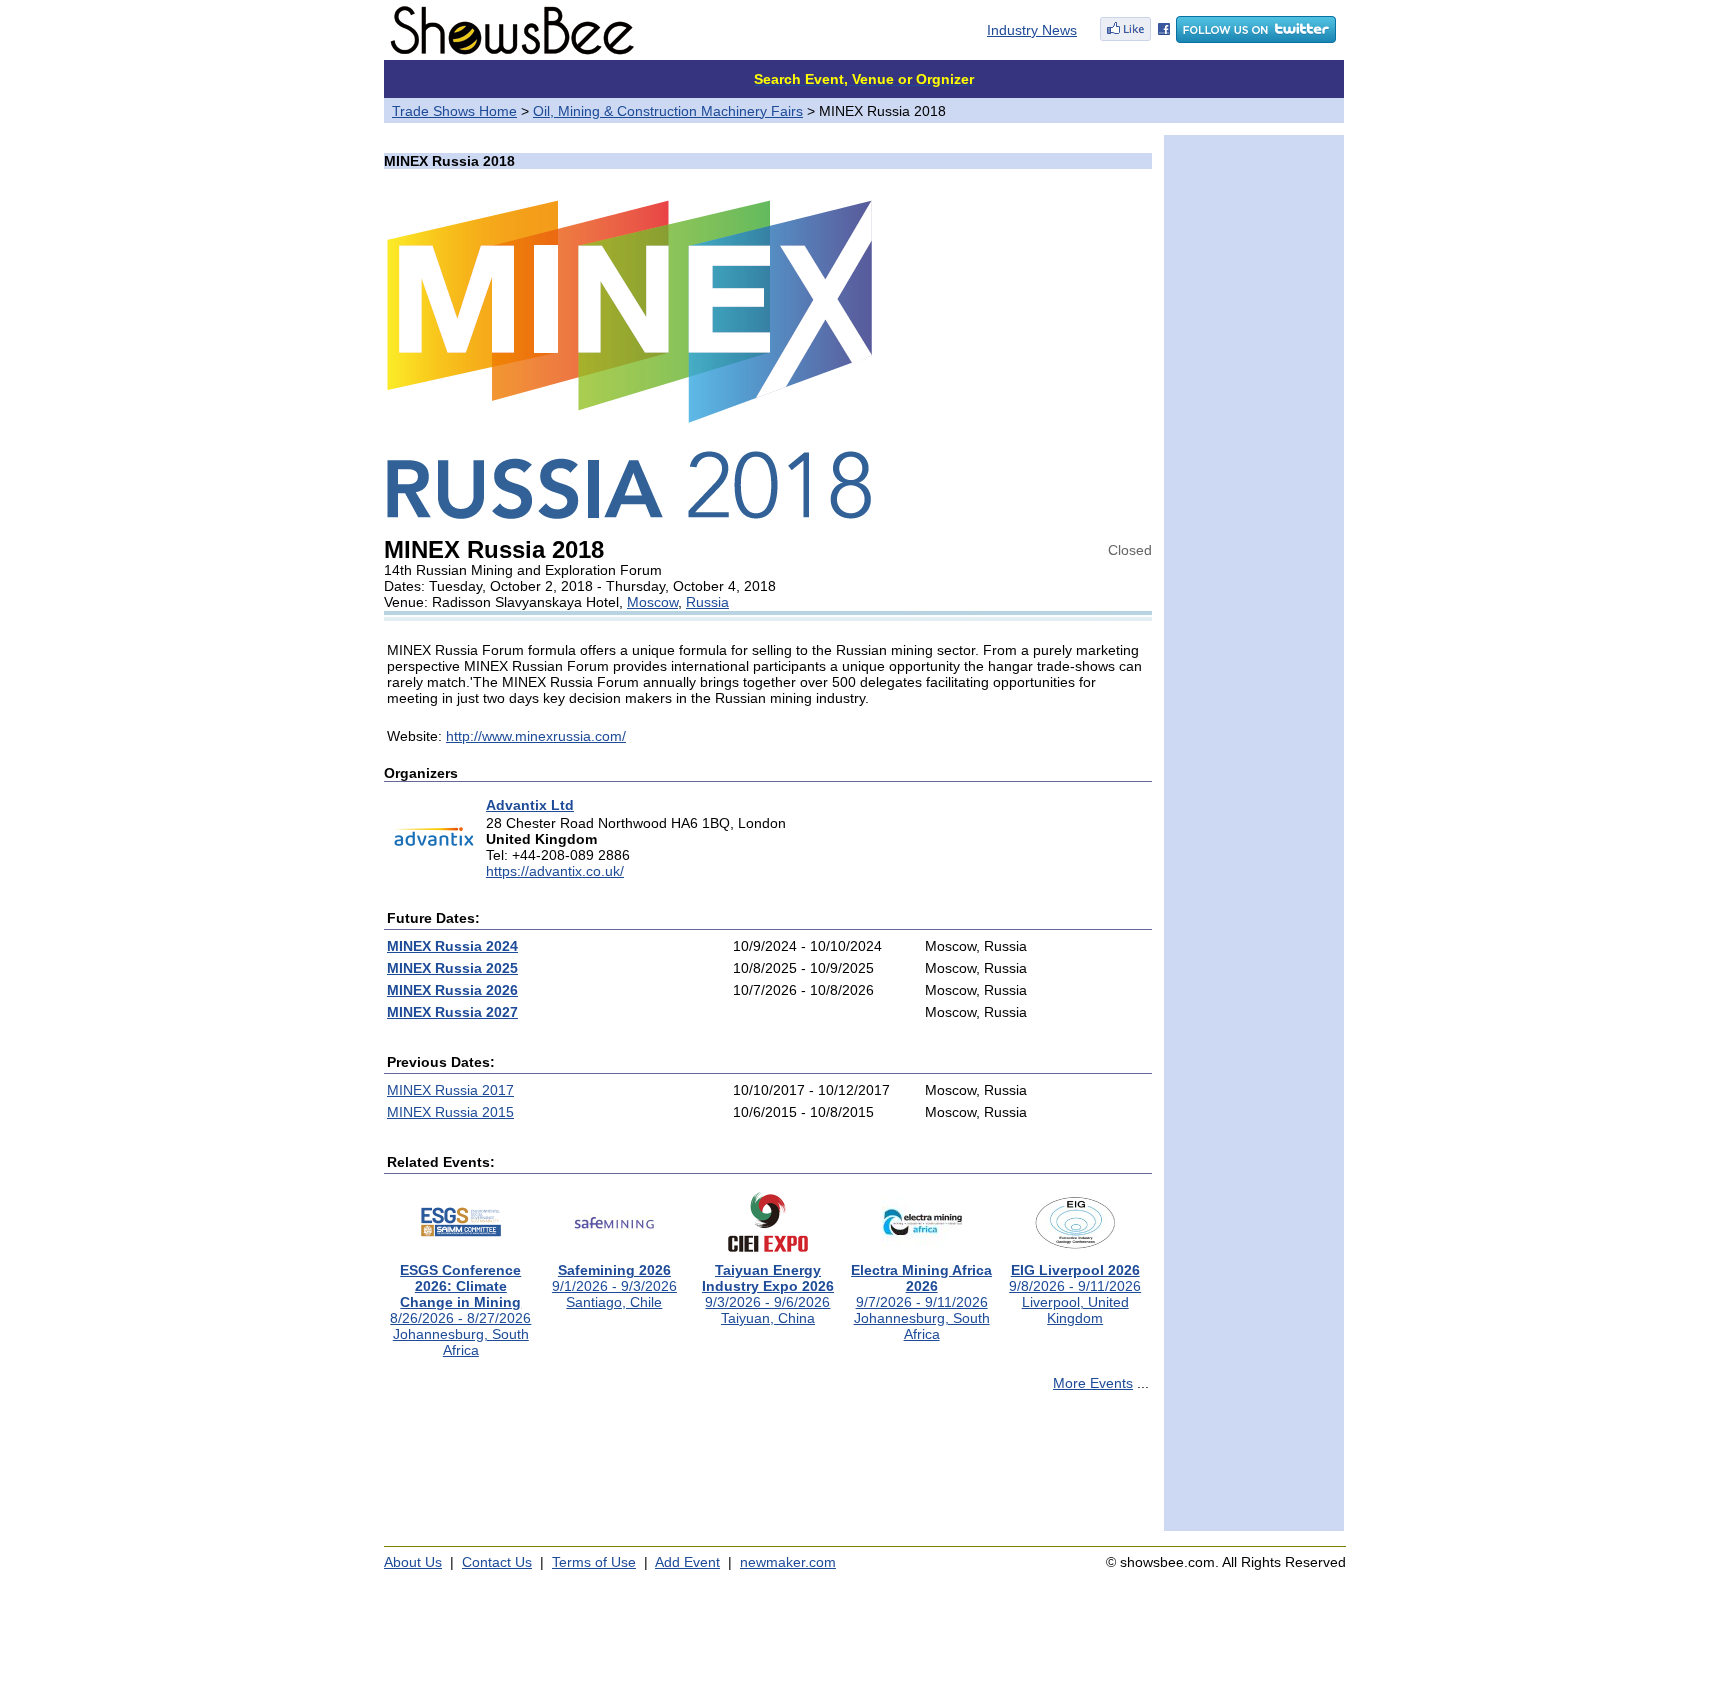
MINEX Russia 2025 (452, 968)
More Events (1093, 1383)
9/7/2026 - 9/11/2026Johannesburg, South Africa (921, 1302)
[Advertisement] (768, 1470)
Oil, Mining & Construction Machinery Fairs (668, 111)
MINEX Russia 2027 (452, 1012)
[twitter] (1256, 38)
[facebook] (1135, 38)
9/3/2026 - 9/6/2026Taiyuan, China (768, 1294)
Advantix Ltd (530, 805)
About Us (413, 1562)
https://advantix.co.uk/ (555, 871)
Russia (707, 602)
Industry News (1032, 30)
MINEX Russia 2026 (452, 990)
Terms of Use (594, 1562)
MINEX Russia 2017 (450, 1090)
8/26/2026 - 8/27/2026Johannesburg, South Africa (460, 1310)
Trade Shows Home (454, 111)
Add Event (687, 1562)
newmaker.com (788, 1562)
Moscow (652, 602)
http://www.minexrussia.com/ (536, 736)
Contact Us (497, 1562)
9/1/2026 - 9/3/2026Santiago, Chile (614, 1286)
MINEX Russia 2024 (452, 946)
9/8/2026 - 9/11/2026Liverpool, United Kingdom (1075, 1294)
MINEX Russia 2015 (450, 1112)
